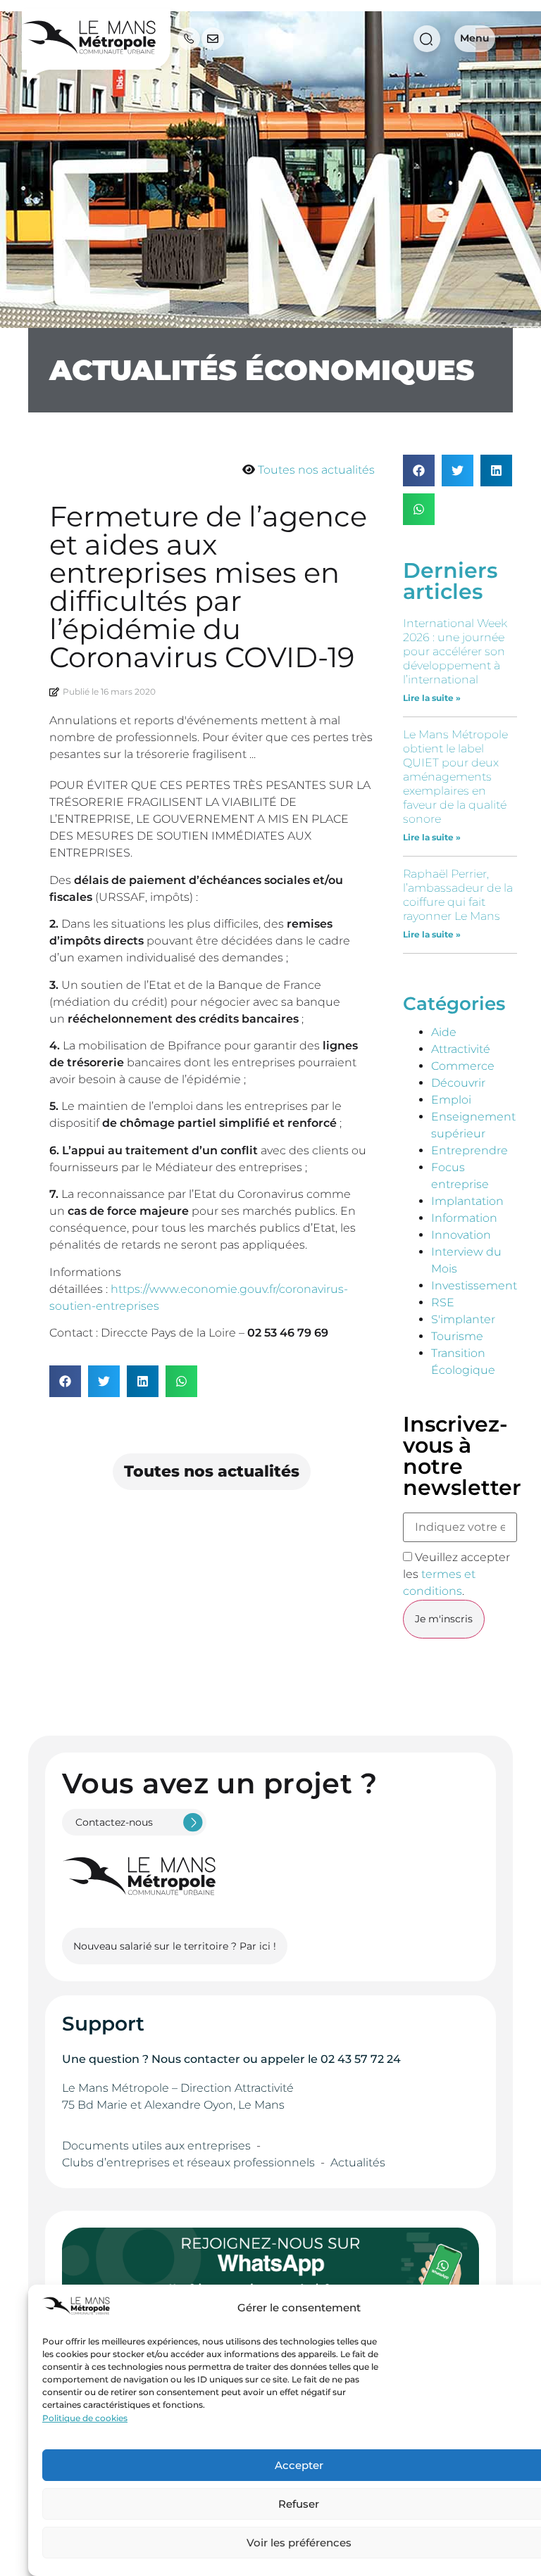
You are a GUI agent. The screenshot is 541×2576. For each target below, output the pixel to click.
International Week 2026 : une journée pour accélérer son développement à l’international (455, 651)
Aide (444, 1032)
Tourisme (457, 1336)
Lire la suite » (432, 698)
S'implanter (463, 1319)
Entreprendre (470, 1150)
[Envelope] (213, 39)
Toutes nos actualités (316, 470)
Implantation (467, 1201)
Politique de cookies (85, 2418)
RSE (443, 1302)
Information (464, 1218)
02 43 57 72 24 (361, 2059)
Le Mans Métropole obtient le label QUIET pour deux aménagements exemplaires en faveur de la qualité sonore (455, 777)
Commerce (463, 1066)
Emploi (451, 1100)
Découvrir (458, 1083)
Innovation (461, 1235)
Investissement (474, 1286)
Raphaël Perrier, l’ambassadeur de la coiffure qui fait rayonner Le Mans (458, 895)
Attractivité (461, 1049)
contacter (212, 2059)
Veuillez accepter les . (456, 1574)
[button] (65, 1381)
